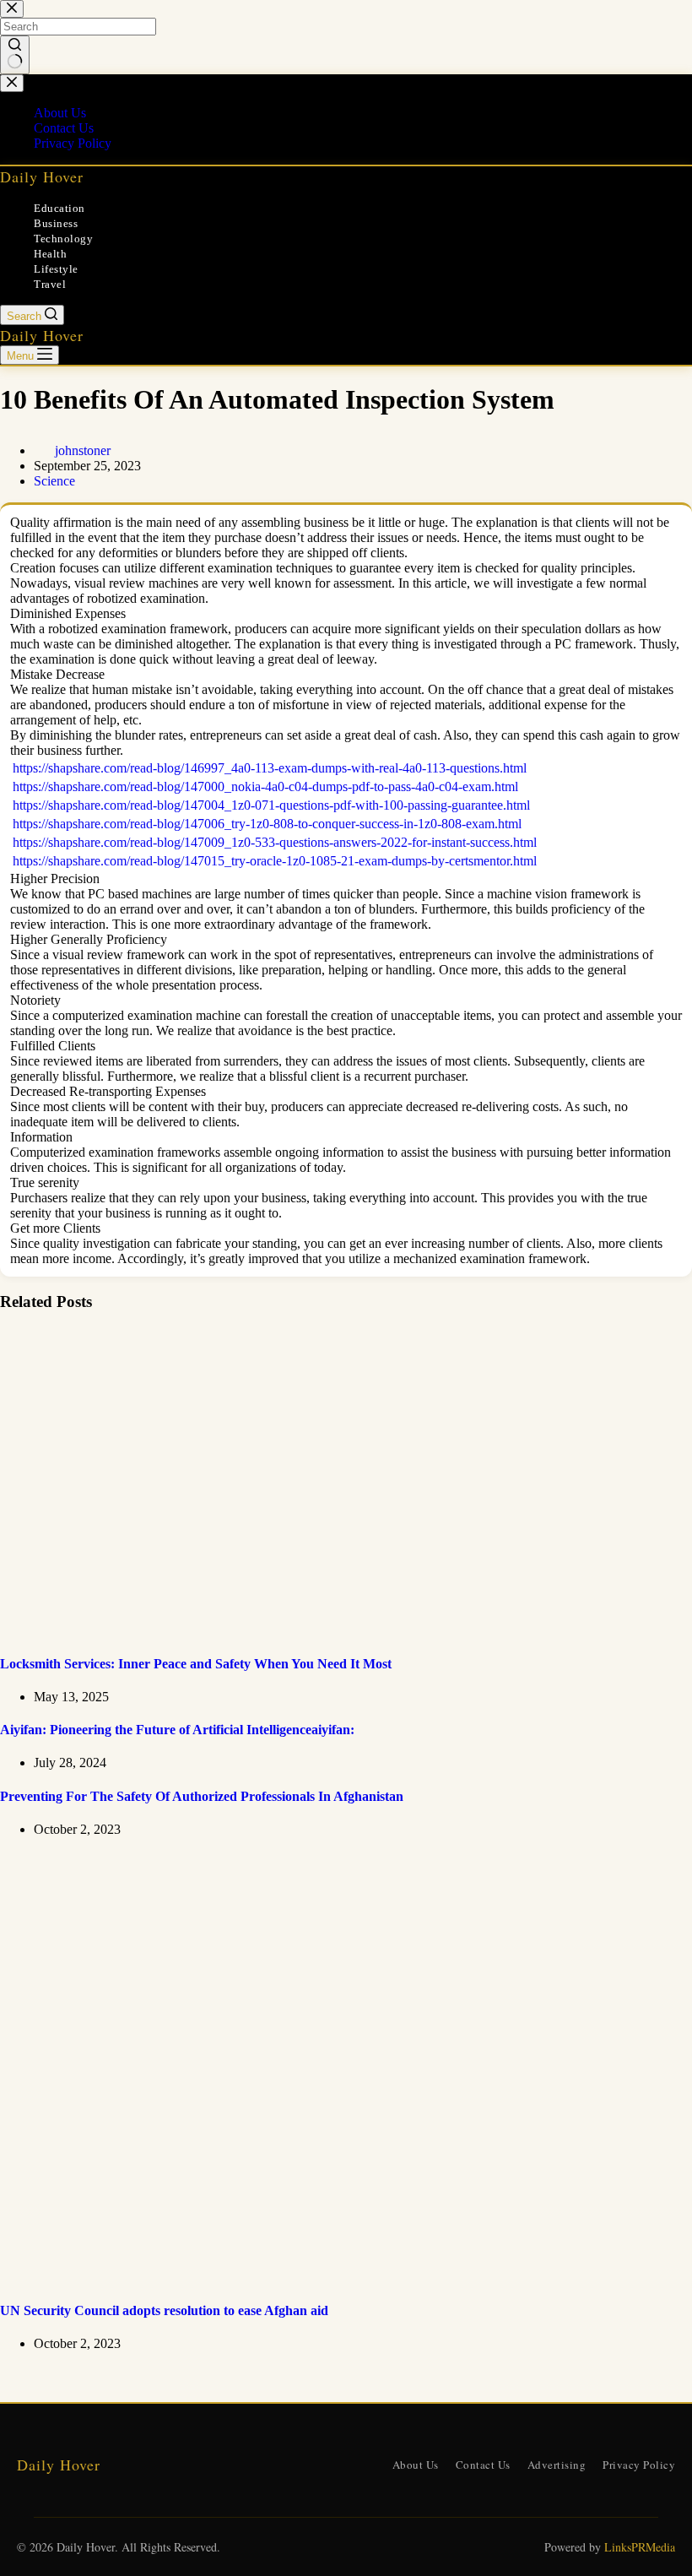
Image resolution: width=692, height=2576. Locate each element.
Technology (63, 239)
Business (56, 223)
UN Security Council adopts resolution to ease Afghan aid (164, 2310)
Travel (50, 284)
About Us (416, 2465)
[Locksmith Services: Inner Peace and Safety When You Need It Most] (324, 1630)
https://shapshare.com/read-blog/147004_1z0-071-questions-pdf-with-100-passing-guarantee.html (271, 805)
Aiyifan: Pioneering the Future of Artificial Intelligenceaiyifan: (177, 1730)
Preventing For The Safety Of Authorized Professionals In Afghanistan (202, 1796)
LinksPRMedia (640, 2547)
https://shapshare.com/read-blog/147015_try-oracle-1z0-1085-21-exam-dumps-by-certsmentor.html (275, 861)
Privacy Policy (639, 2465)
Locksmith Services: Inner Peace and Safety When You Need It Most (196, 1664)
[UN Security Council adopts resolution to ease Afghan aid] (324, 2278)
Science (54, 481)
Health (50, 254)
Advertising (557, 2465)
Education (59, 208)
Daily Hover (42, 176)
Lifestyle (56, 269)
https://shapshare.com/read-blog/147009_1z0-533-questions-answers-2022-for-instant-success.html (275, 842)
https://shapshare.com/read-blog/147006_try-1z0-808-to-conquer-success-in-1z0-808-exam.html (267, 824)
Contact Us (483, 2465)
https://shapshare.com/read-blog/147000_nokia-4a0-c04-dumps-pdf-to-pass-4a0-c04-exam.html (265, 786)
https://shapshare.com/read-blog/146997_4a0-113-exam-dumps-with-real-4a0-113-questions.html (270, 768)
